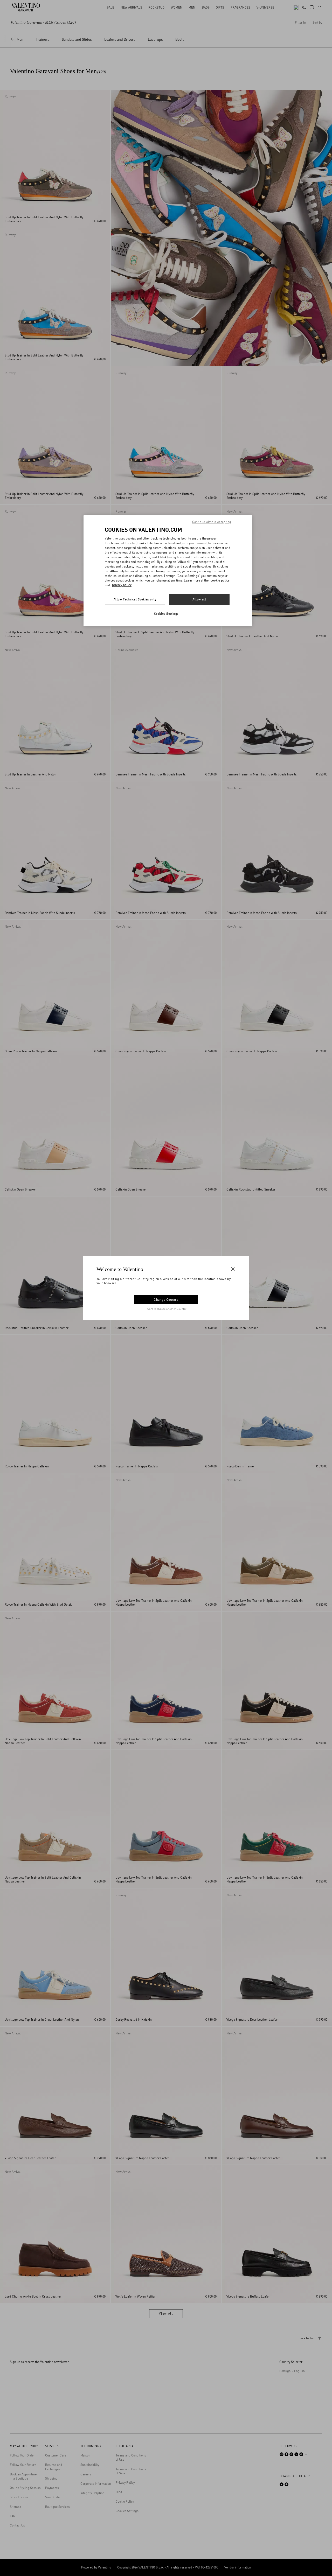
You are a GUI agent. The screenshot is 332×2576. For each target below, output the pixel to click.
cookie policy (220, 580)
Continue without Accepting (212, 522)
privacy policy (122, 585)
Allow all (199, 599)
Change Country (166, 1299)
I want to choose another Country (166, 1308)
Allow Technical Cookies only (135, 599)
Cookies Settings (166, 614)
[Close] (233, 1269)
